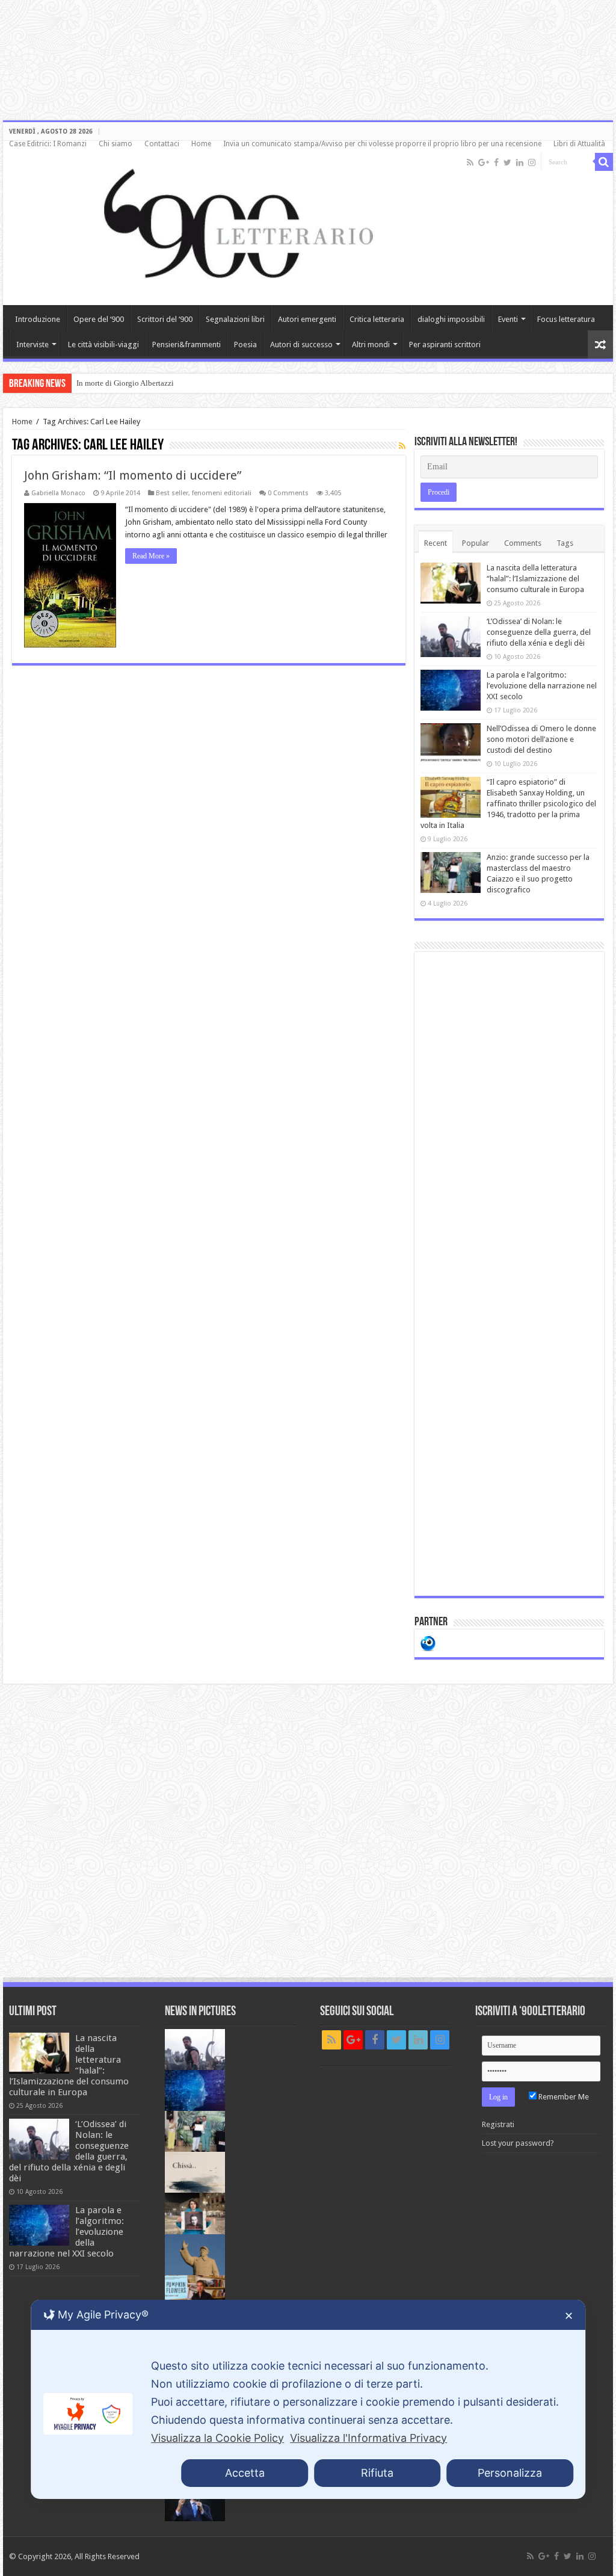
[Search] (604, 162)
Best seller (172, 493)
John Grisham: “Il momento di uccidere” (133, 475)
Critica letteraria (377, 319)
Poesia (245, 344)
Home (201, 144)
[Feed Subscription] (402, 446)
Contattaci (162, 144)
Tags (565, 543)
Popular (476, 543)
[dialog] (308, 2399)
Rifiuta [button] (377, 2473)
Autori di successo (301, 344)
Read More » (151, 556)
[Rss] (470, 162)
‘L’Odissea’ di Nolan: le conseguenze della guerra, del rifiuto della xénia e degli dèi (539, 632)
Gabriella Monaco (58, 493)
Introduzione (38, 319)
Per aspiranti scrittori (445, 344)
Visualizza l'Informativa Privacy (368, 2438)
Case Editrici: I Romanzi (48, 144)
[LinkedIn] (520, 162)
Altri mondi (371, 344)
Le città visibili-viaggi (103, 344)
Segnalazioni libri (235, 319)
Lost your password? (518, 2143)
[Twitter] (507, 162)
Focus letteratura (566, 319)
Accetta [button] (245, 2473)
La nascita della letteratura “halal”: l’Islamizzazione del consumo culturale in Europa (535, 579)
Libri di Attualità (579, 144)
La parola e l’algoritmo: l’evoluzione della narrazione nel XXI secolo (542, 686)
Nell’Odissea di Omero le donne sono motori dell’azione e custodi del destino (541, 739)
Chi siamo (115, 144)
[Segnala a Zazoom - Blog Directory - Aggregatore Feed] (428, 1642)
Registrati (498, 2124)
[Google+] (484, 162)
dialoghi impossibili (451, 319)
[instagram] (532, 162)
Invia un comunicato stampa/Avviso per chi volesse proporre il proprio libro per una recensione (382, 144)
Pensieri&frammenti (186, 344)
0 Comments (288, 493)
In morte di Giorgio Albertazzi (125, 383)
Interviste (32, 344)
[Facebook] (496, 162)
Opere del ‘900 (99, 319)
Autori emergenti (307, 319)
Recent (436, 543)
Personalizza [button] (510, 2473)
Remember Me (563, 2097)
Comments (523, 543)
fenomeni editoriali (222, 493)
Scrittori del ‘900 (165, 319)
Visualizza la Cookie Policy (217, 2438)
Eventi (508, 319)
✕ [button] (569, 2316)
